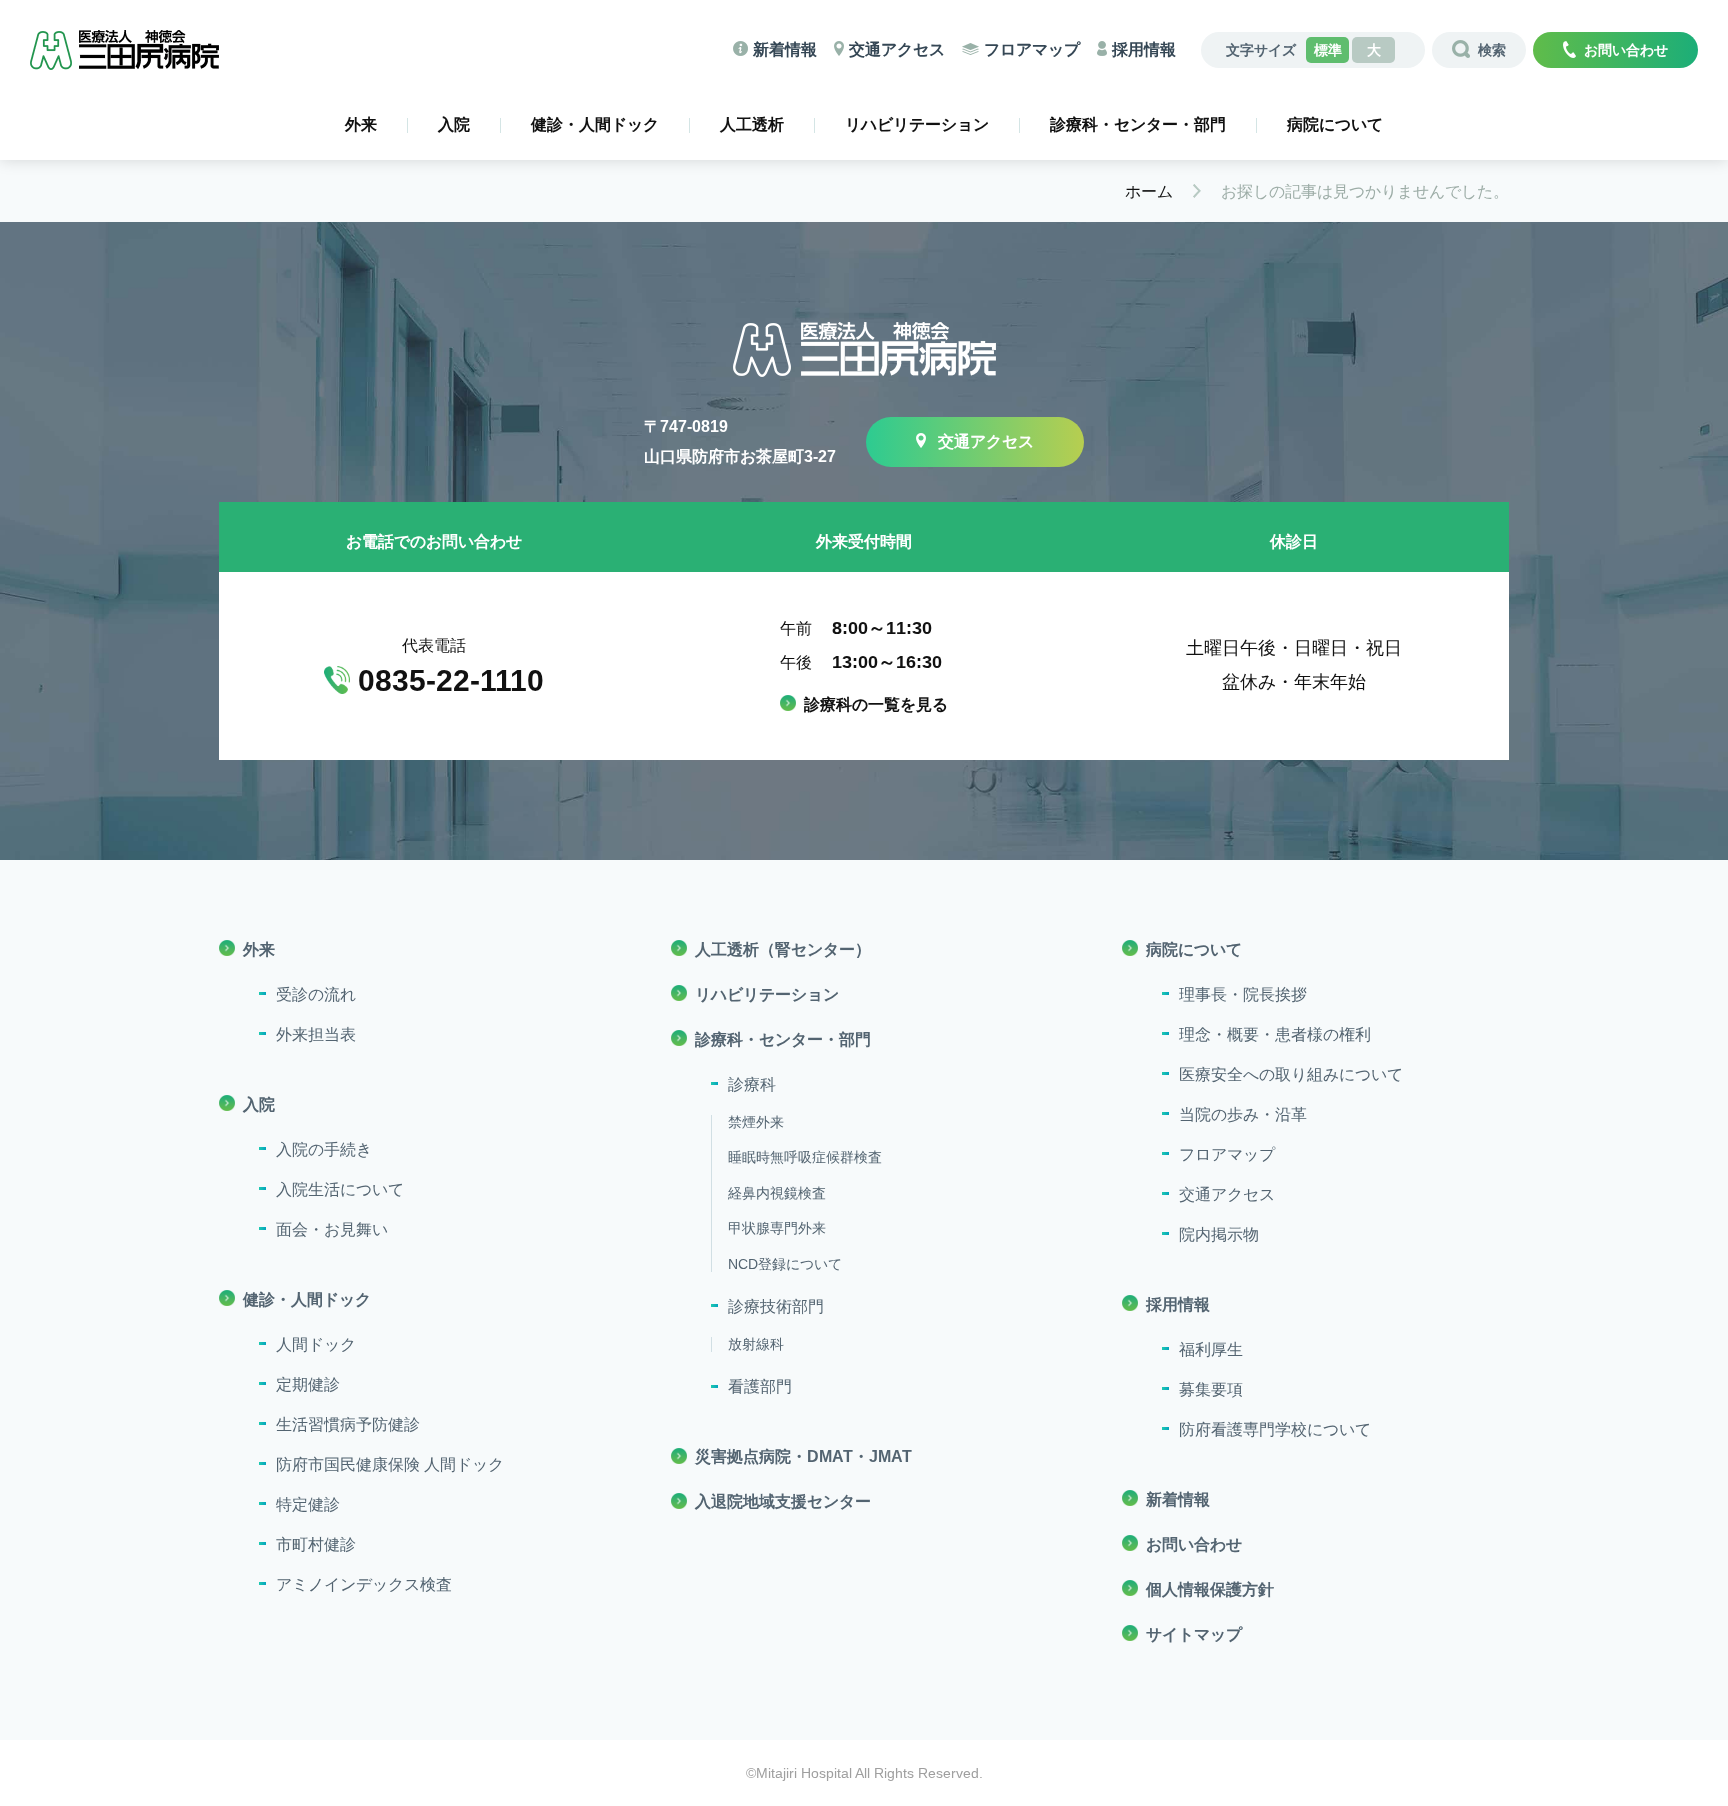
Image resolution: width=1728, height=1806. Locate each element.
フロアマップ (1032, 49)
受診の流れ (316, 994)
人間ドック (316, 1344)
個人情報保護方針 (1210, 1589)
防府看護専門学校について (1275, 1429)
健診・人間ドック (595, 124)
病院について (1335, 124)
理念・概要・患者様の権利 (1275, 1034)
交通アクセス (897, 49)
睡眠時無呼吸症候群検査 (805, 1157)
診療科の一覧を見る (876, 704)
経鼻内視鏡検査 (777, 1193)
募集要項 (1211, 1389)
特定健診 (308, 1504)
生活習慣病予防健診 (348, 1424)
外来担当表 (316, 1034)
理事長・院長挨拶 (1243, 994)
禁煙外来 (756, 1122)
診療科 (752, 1084)
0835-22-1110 (451, 680)
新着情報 (785, 49)
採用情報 (1144, 49)
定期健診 (308, 1384)
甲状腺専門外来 (777, 1228)
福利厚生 (1211, 1349)
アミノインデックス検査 (364, 1584)
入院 (454, 124)
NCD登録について (785, 1264)
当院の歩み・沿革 (1243, 1114)
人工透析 (752, 124)
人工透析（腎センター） (783, 949)
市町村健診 (316, 1544)
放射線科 (756, 1344)
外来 (361, 124)
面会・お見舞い (332, 1229)
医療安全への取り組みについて (1291, 1074)
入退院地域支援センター (783, 1501)
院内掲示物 (1219, 1234)
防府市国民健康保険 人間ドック (390, 1464)
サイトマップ (1194, 1634)
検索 (1492, 50)
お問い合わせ (1626, 50)
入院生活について (340, 1189)
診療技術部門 (776, 1306)
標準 (1328, 50)
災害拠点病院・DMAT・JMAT (803, 1456)
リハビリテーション (917, 124)
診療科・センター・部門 (1138, 124)
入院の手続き (324, 1149)
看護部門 (760, 1386)
